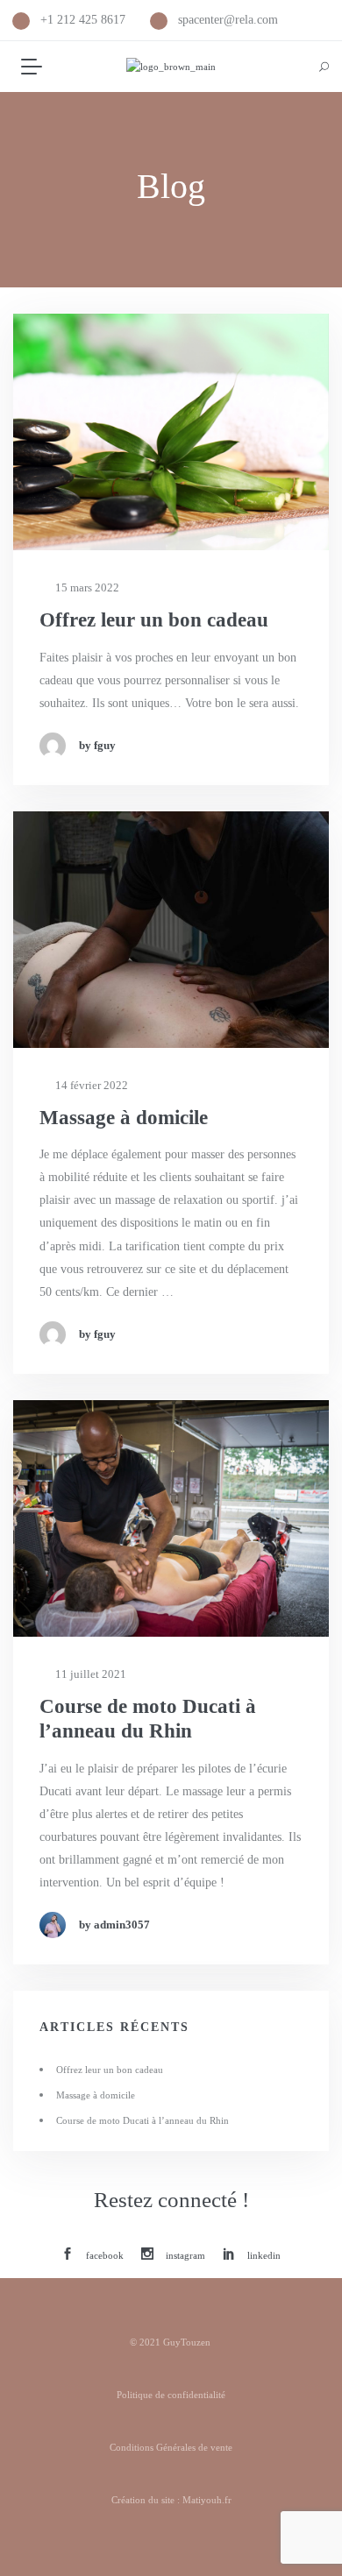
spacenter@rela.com (228, 20)
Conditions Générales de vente (171, 2447)
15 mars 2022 (86, 587)
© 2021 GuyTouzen (171, 2342)
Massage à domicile (124, 1118)
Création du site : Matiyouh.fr (171, 2500)
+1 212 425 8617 (83, 20)
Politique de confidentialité (171, 2395)
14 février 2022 (90, 1085)
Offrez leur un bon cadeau (154, 620)
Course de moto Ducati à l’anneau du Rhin (148, 1719)
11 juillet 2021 (89, 1674)
